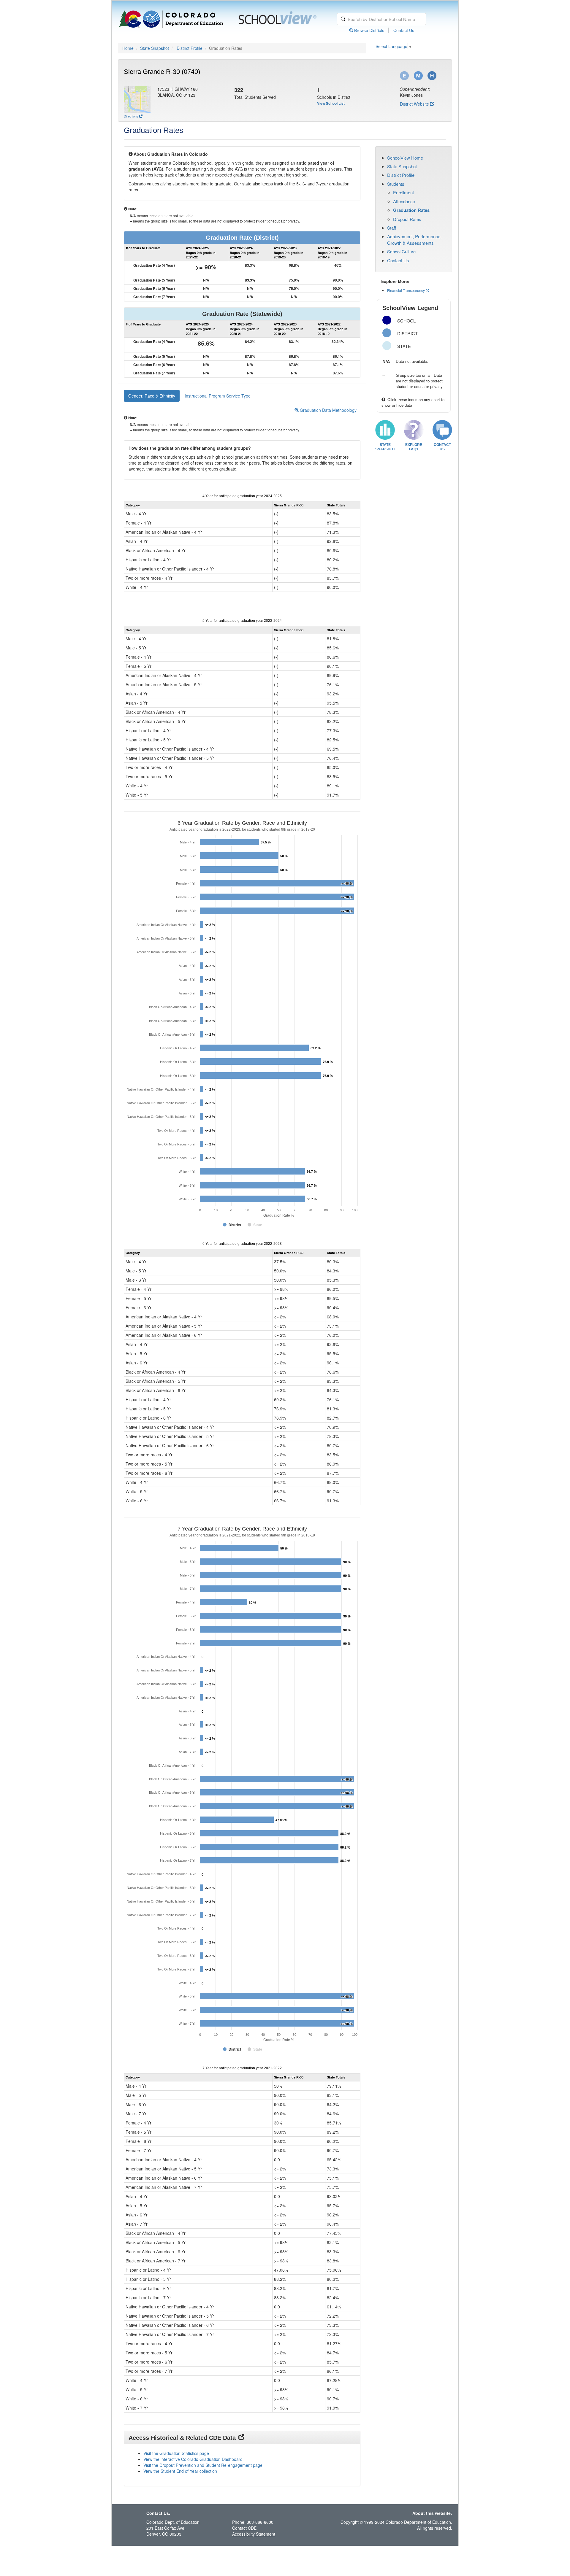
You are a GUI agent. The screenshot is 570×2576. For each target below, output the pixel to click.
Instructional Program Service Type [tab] (218, 396)
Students (396, 184)
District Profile (190, 48)
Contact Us (404, 30)
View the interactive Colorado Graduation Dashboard (193, 2459)
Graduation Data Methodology (328, 410)
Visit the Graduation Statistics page (176, 2453)
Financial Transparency (406, 290)
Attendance (404, 201)
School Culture (401, 251)
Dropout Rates (407, 219)
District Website (414, 104)
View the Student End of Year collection (180, 2471)
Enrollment (403, 192)
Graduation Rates (411, 210)
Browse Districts (369, 30)
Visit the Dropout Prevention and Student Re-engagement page (203, 2465)
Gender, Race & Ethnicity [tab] (152, 396)
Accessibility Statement (254, 2534)
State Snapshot (155, 48)
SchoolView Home (405, 158)
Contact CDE (244, 2528)
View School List (331, 103)
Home (128, 48)
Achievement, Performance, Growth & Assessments (414, 239)
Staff (392, 228)
